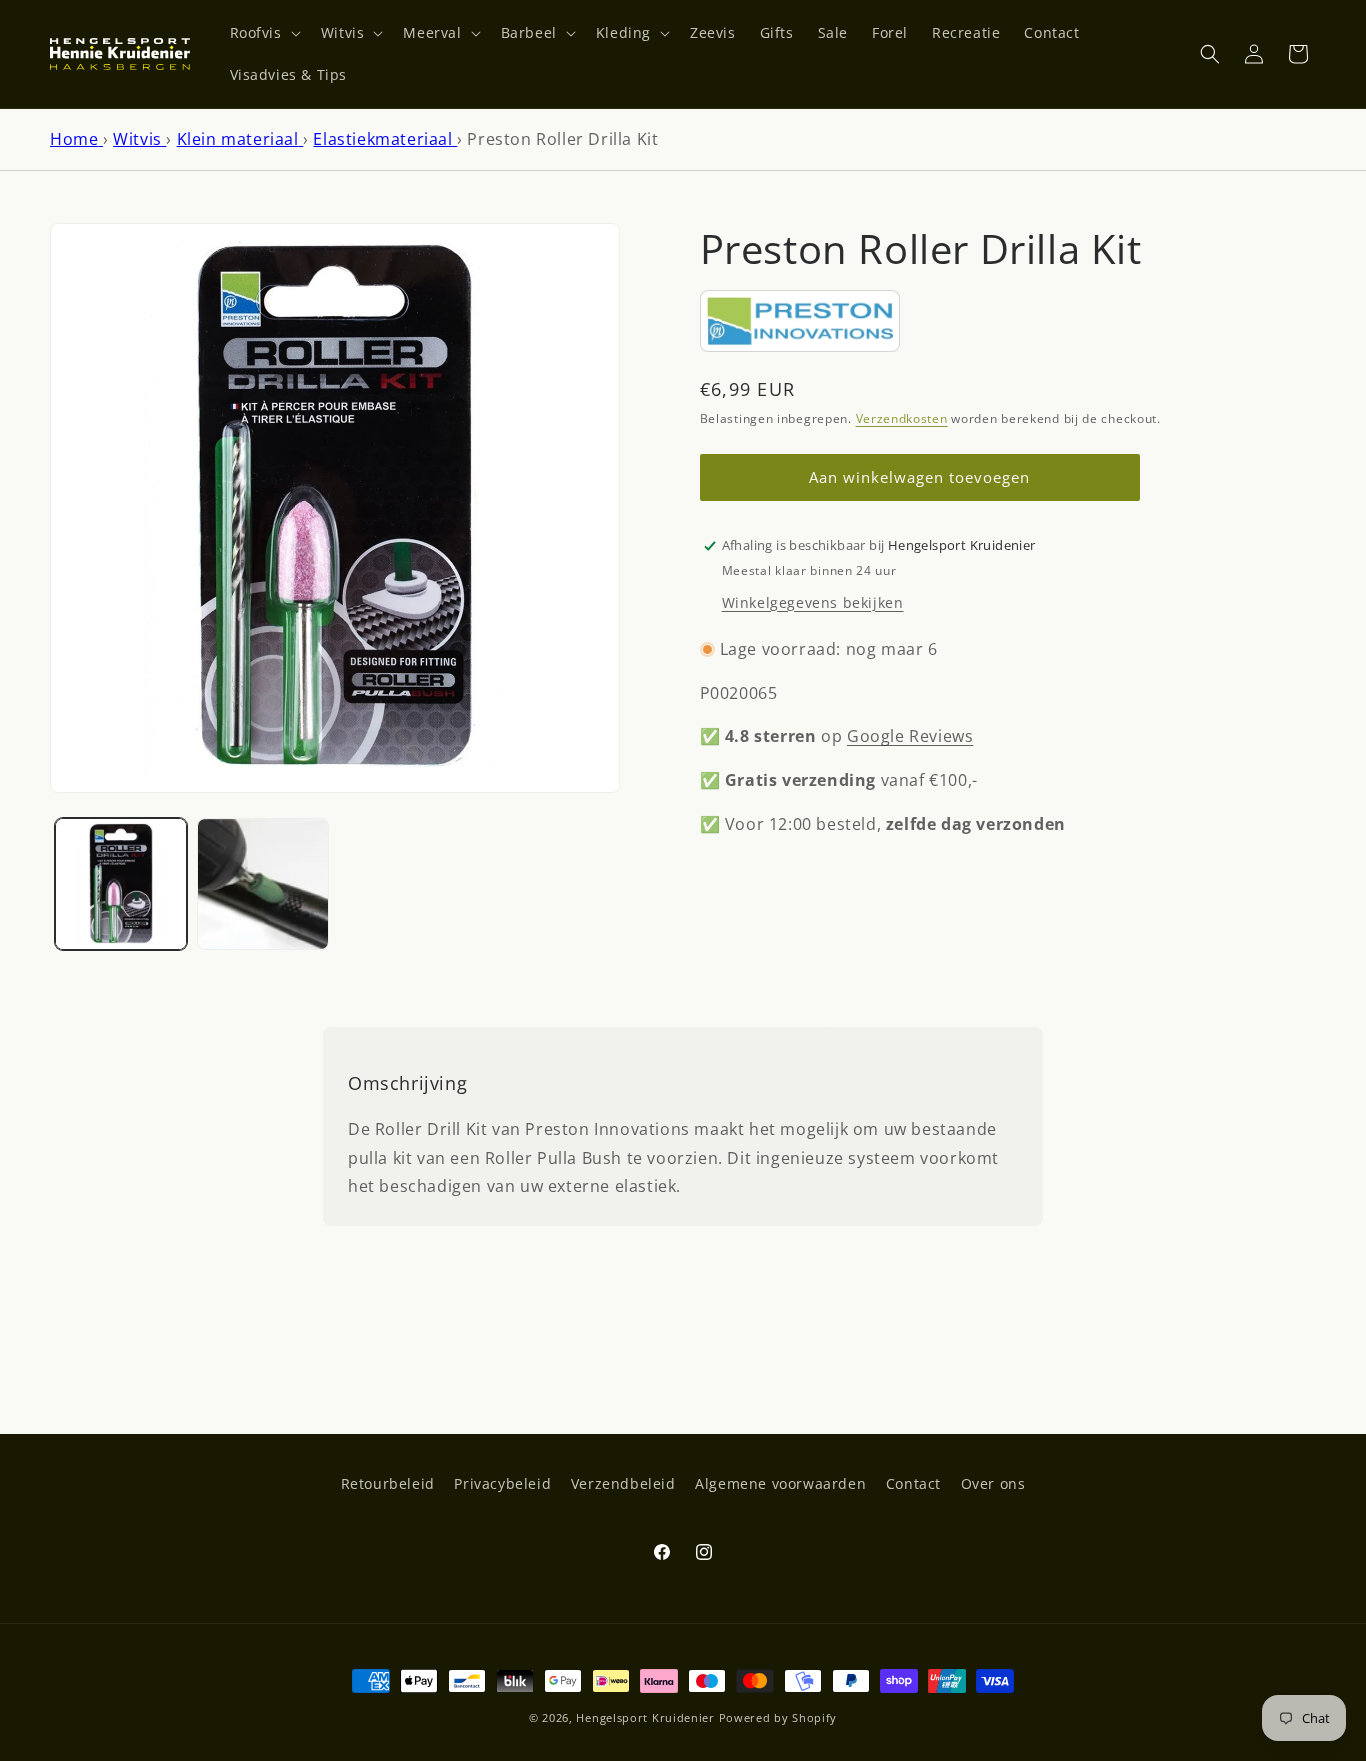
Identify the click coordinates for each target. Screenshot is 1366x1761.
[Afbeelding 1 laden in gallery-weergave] (121, 884)
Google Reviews (910, 737)
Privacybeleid (502, 1483)
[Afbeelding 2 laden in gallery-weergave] (263, 884)
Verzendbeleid (623, 1483)
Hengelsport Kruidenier (645, 1717)
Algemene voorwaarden (780, 1483)
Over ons (993, 1483)
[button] (263, 33)
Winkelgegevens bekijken (813, 602)
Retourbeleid (388, 1483)
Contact (913, 1483)
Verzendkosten (902, 418)
